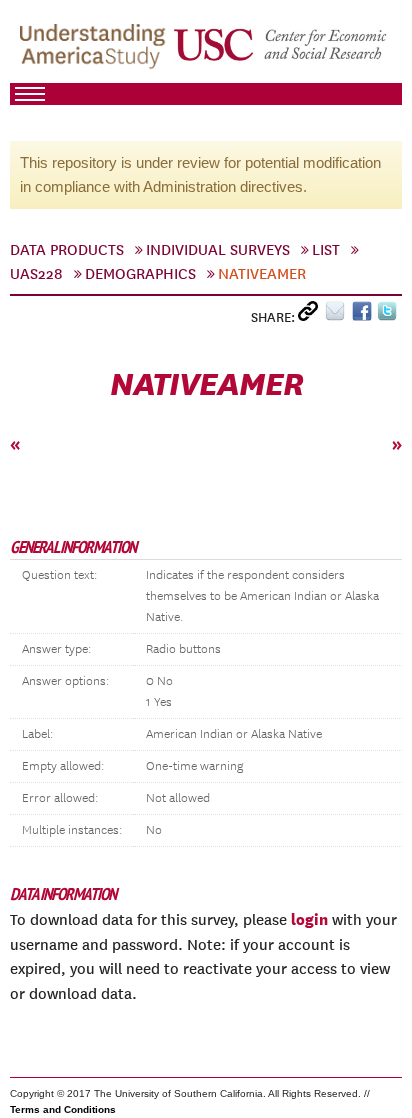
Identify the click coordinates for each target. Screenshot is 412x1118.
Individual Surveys (218, 250)
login (309, 919)
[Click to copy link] (311, 315)
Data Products (67, 250)
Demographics (140, 274)
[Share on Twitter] (389, 315)
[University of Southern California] (281, 51)
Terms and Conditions (63, 1109)
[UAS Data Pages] (95, 51)
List (326, 250)
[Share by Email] (338, 315)
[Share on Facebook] (364, 315)
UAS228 (36, 274)
